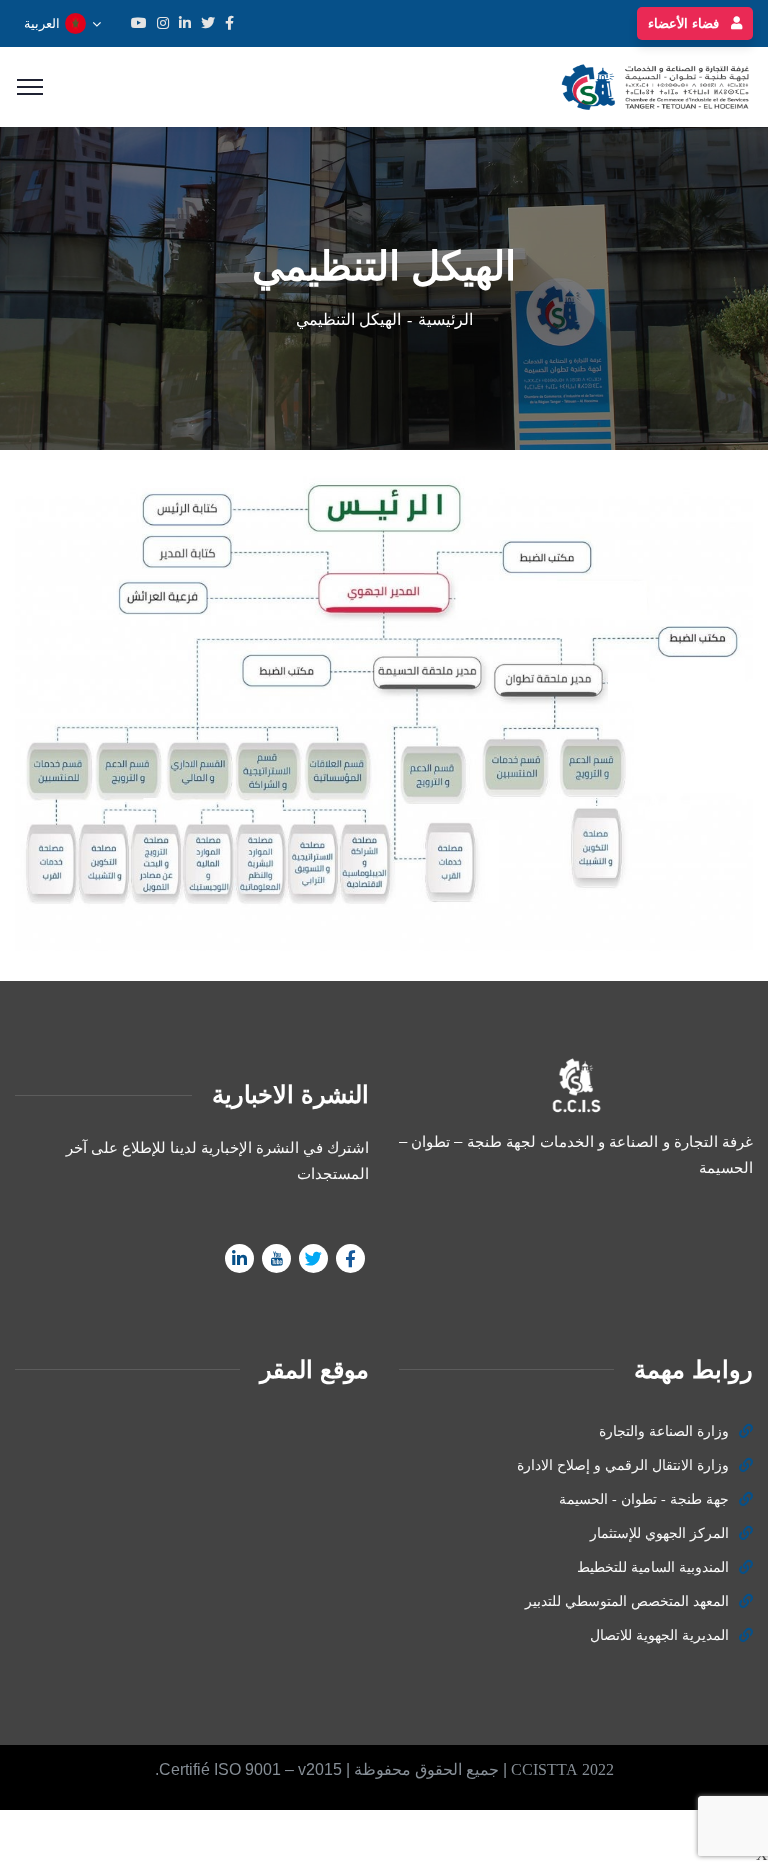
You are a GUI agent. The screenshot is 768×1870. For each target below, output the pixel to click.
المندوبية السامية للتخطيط (653, 1567)
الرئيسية (445, 319)
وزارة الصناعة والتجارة (664, 1431)
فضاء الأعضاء (685, 23)
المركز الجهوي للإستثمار (659, 1533)
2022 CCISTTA (562, 1769)
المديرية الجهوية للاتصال (659, 1635)
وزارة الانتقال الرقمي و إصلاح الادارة (623, 1465)
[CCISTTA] (652, 85)
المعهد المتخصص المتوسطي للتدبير (627, 1601)
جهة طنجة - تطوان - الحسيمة (644, 1499)
